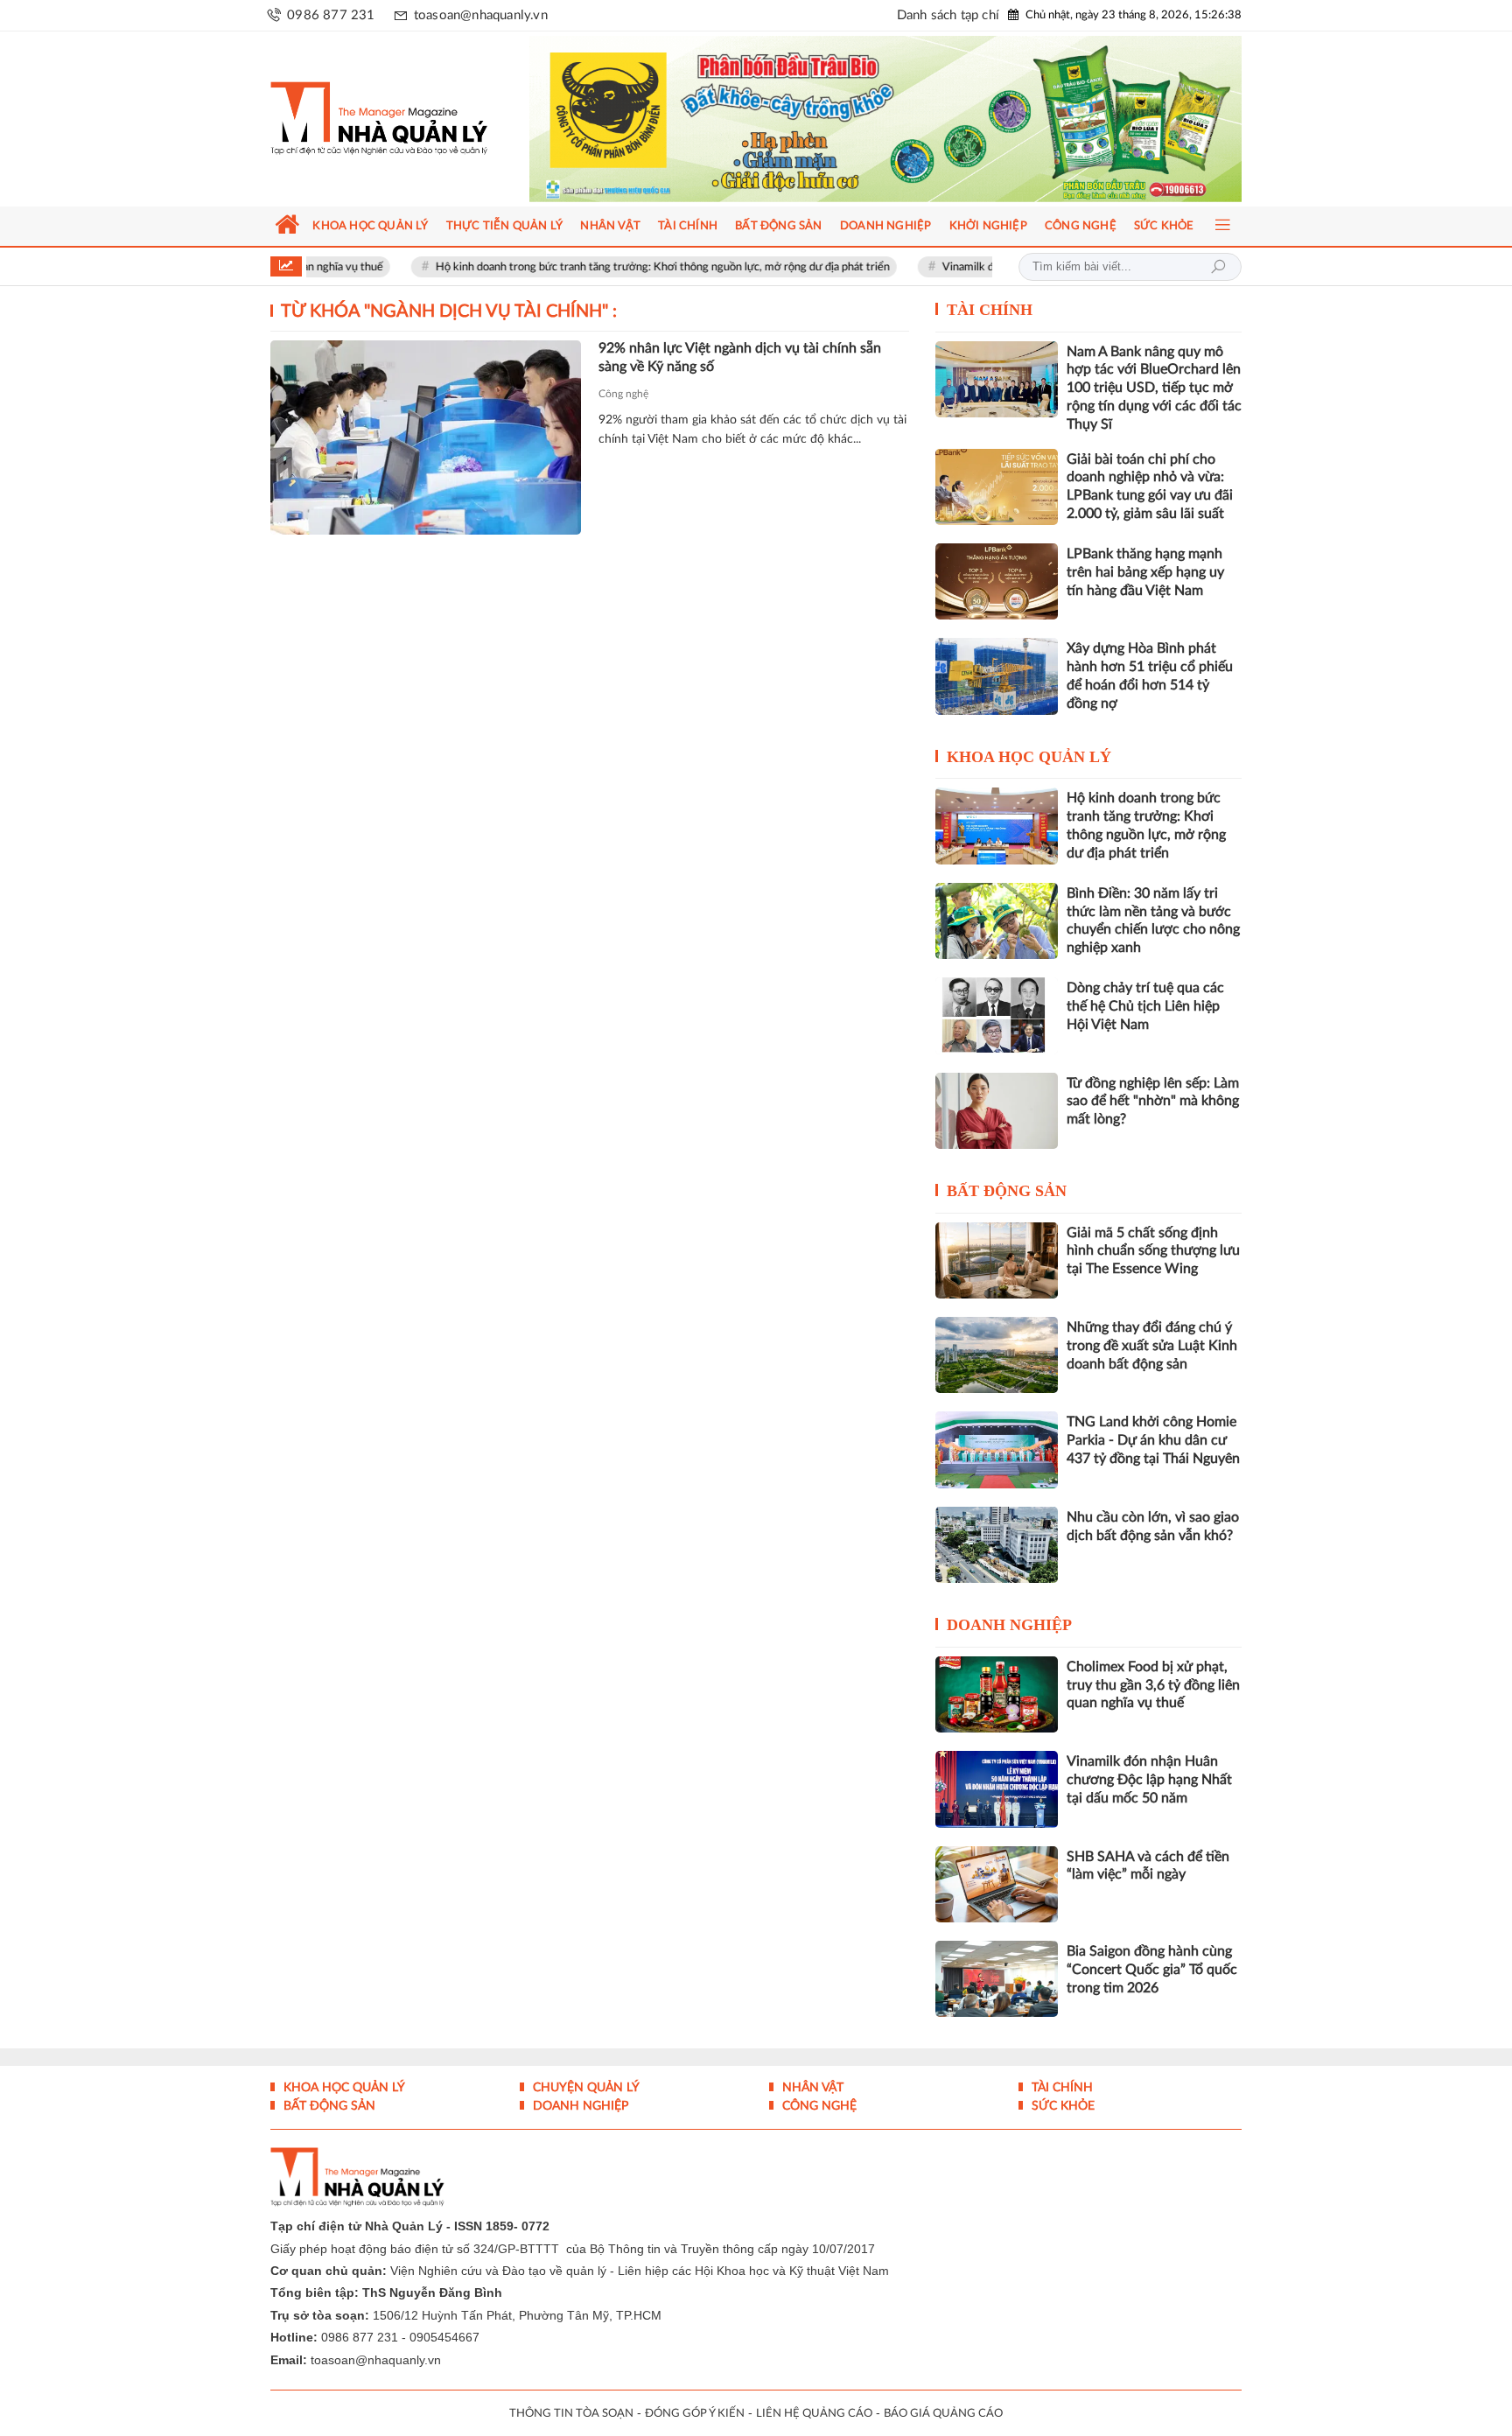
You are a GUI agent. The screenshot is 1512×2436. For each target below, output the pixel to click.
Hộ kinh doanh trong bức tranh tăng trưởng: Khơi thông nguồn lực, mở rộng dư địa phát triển (598, 267)
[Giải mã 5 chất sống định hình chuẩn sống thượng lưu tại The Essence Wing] (997, 1260)
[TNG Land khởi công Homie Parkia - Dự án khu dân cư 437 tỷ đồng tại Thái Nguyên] (997, 1449)
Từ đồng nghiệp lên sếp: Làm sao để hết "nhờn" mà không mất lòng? (1153, 1102)
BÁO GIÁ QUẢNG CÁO (943, 2414)
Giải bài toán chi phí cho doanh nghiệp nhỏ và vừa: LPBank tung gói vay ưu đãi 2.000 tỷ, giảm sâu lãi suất (1150, 486)
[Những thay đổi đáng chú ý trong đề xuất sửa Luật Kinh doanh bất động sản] (997, 1355)
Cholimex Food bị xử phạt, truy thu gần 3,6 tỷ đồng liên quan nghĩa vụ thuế (1153, 1685)
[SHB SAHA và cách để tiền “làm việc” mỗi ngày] (997, 1884)
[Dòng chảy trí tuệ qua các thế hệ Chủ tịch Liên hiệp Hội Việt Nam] (997, 1015)
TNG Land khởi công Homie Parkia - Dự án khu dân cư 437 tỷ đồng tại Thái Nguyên (1153, 1440)
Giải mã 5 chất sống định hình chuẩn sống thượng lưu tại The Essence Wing (1153, 1251)
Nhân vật (811, 2088)
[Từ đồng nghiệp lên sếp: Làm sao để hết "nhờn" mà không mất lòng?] (997, 1111)
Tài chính (990, 310)
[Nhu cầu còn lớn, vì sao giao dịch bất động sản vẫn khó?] (997, 1545)
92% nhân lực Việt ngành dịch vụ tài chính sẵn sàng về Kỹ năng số (740, 357)
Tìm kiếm (1218, 267)
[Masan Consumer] (919, 119)
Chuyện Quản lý (584, 2088)
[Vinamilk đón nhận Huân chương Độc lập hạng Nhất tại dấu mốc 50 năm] (997, 1789)
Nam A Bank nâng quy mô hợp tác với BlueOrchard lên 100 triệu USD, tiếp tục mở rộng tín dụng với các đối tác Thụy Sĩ (1154, 388)
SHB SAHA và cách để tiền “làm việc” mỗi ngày (1148, 1866)
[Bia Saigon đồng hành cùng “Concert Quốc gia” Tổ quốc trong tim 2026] (997, 1979)
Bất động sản (1007, 1191)
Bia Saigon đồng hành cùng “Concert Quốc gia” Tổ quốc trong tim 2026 (1152, 1970)
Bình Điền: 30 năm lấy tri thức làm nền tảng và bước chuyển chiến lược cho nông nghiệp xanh (1153, 920)
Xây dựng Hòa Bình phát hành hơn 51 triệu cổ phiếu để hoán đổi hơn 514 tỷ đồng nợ (1150, 675)
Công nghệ (623, 394)
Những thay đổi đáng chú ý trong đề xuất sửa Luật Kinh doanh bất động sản (1152, 1346)
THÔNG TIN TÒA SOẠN (571, 2414)
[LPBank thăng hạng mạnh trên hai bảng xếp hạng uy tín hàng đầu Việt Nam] (997, 581)
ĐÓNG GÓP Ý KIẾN (695, 2414)
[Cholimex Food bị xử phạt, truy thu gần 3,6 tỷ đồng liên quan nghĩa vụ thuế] (997, 1694)
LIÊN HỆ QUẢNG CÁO (814, 2414)
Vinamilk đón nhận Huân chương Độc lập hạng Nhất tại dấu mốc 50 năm (1149, 1780)
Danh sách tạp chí (948, 15)
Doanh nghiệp (1009, 1625)
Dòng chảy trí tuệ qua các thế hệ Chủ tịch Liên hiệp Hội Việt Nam (1145, 1006)
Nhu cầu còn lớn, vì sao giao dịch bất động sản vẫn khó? (1153, 1526)
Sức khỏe (1061, 2106)
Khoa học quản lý (1029, 757)
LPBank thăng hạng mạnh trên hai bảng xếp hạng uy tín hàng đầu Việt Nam (1145, 572)
